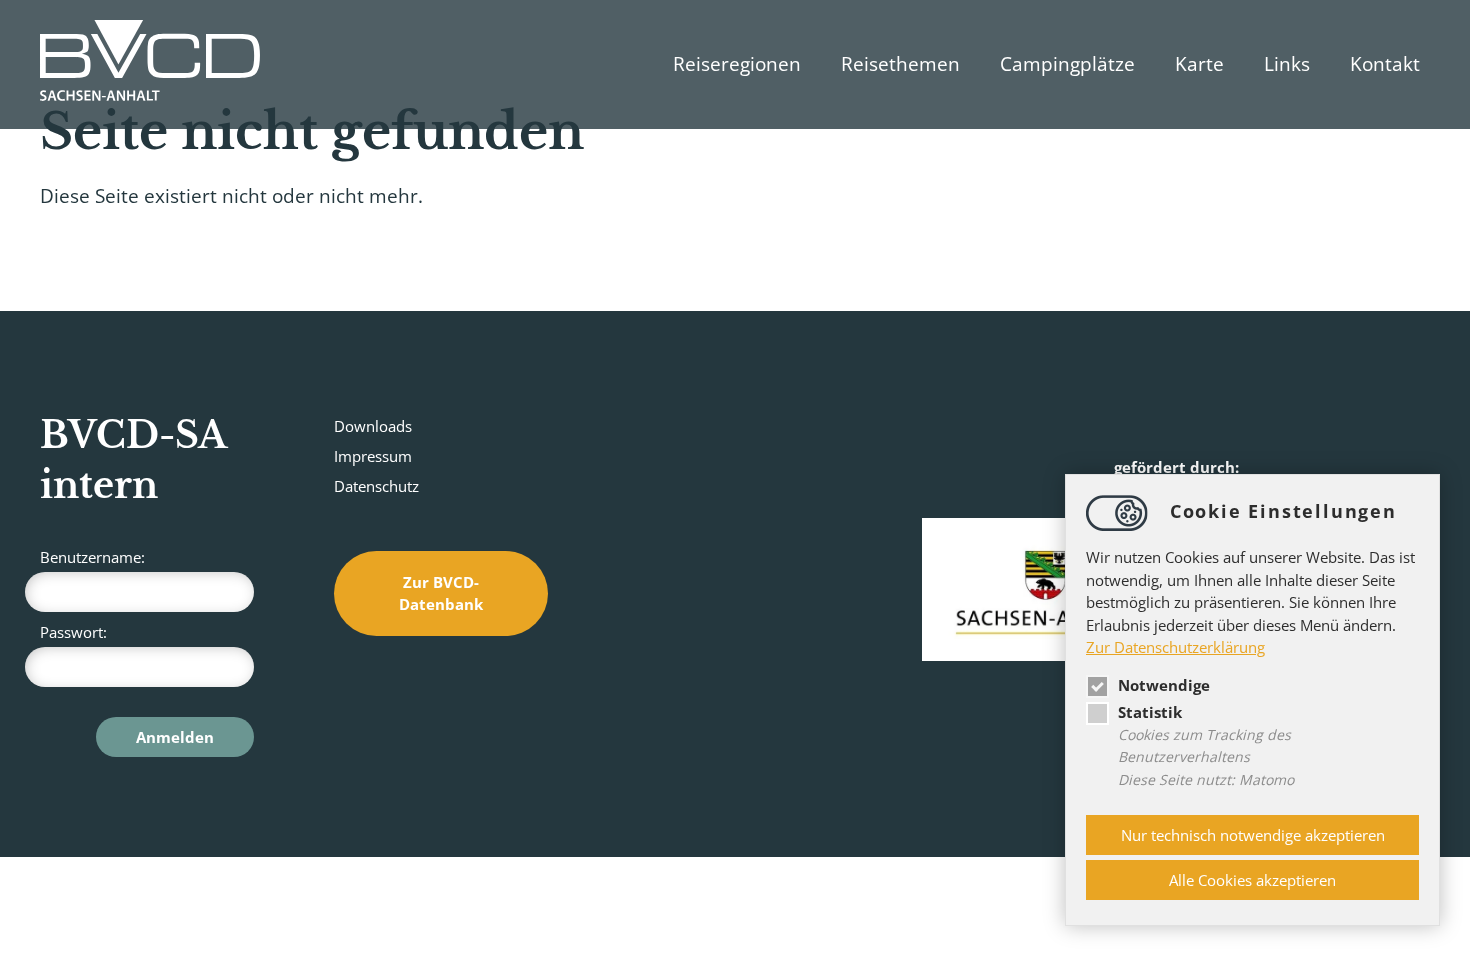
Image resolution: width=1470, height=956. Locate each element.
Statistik (1150, 712)
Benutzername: (92, 557)
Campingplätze (1067, 64)
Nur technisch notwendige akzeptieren (1253, 835)
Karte (1199, 64)
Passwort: (73, 632)
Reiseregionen (737, 64)
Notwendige (1164, 685)
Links (1287, 64)
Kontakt (1385, 64)
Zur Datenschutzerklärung (1175, 647)
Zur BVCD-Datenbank (441, 593)
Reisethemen (900, 64)
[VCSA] (150, 64)
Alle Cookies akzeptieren (1252, 880)
